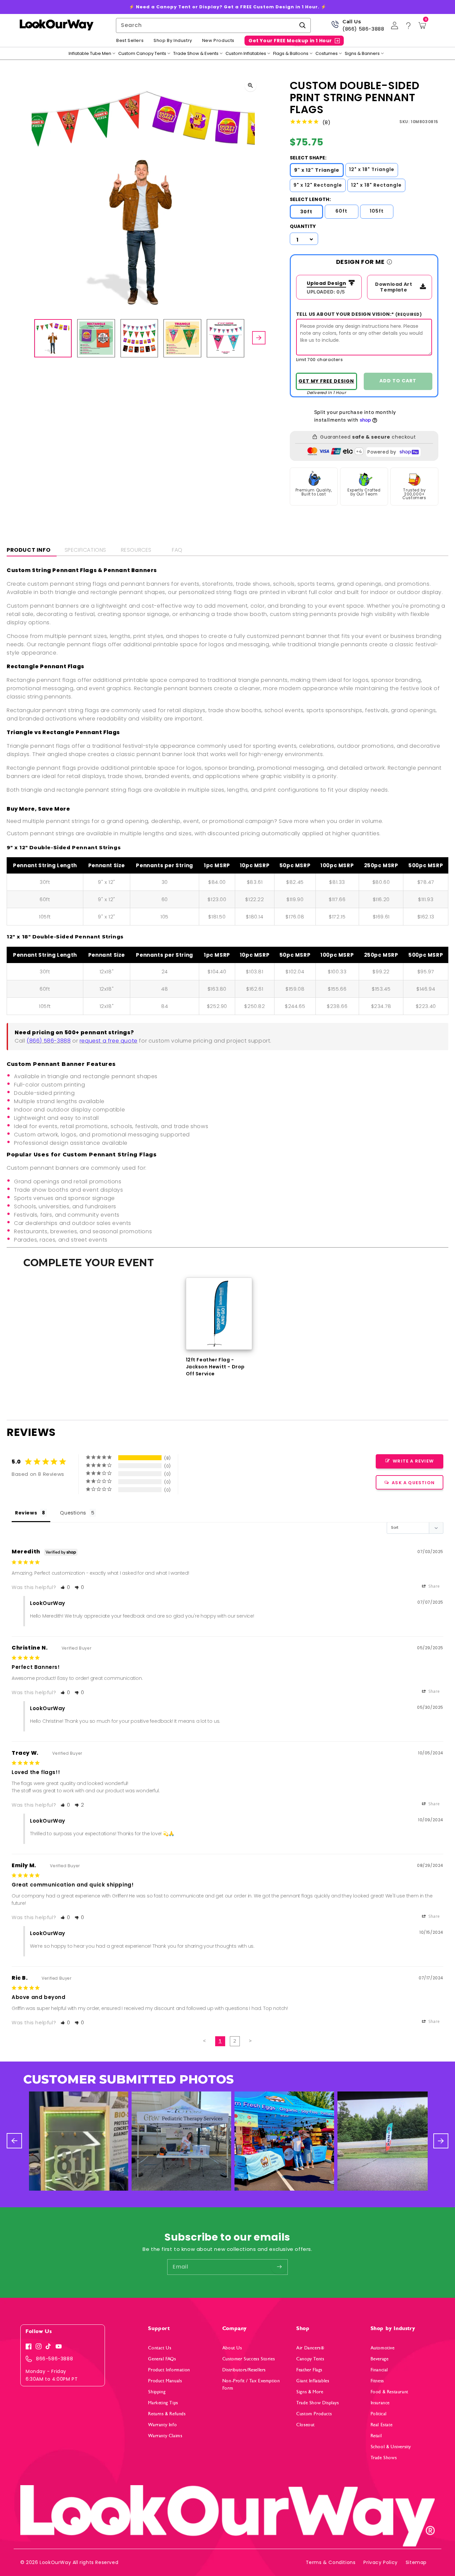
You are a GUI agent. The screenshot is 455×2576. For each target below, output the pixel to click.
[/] (56, 25)
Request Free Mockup (326, 381)
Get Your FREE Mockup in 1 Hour (290, 41)
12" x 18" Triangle (372, 169)
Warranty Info (163, 2425)
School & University (391, 2447)
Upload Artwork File (325, 284)
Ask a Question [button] (413, 1483)
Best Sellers (130, 41)
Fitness (377, 2381)
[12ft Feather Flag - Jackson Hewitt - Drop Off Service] (219, 1314)
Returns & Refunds (167, 2414)
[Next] (259, 338)
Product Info (28, 550)
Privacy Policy (380, 2562)
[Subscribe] (279, 2267)
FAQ (177, 550)
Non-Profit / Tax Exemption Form (251, 2384)
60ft (341, 211)
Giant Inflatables (313, 2381)
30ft (306, 212)
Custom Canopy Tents (142, 54)
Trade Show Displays (318, 2403)
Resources (136, 550)
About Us (232, 2348)
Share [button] (434, 1586)
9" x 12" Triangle (317, 170)
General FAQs (162, 2359)
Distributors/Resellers (244, 2370)
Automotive (383, 2348)
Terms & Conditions (331, 2562)
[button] (66, 1587)
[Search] (302, 25)
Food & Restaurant (390, 2392)
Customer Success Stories (249, 2359)
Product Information (169, 2370)
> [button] (250, 2041)
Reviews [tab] (26, 1513)
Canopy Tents (310, 2359)
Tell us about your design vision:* (359, 314)
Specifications (85, 550)
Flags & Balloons (291, 54)
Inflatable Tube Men (90, 54)
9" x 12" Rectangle (318, 185)
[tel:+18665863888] (335, 27)
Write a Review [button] (413, 1461)
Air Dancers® (310, 2348)
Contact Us (160, 2348)
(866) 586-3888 (363, 29)
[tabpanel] (219, 1327)
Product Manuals (165, 2381)
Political (379, 2414)
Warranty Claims (165, 2436)
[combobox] (213, 25)
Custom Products (314, 2414)
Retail (376, 2436)
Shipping (157, 2392)
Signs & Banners (362, 54)
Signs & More (310, 2392)
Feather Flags (309, 2370)
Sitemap (416, 2562)
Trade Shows (384, 2458)
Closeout (306, 2425)
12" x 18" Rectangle (376, 185)
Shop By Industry (173, 41)
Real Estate (382, 2425)
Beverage (380, 2359)
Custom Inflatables (246, 54)
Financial (379, 2370)
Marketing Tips (163, 2403)
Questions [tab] (73, 1513)
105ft (377, 211)
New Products (218, 41)
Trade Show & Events (196, 54)
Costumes (327, 54)
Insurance (380, 2403)
